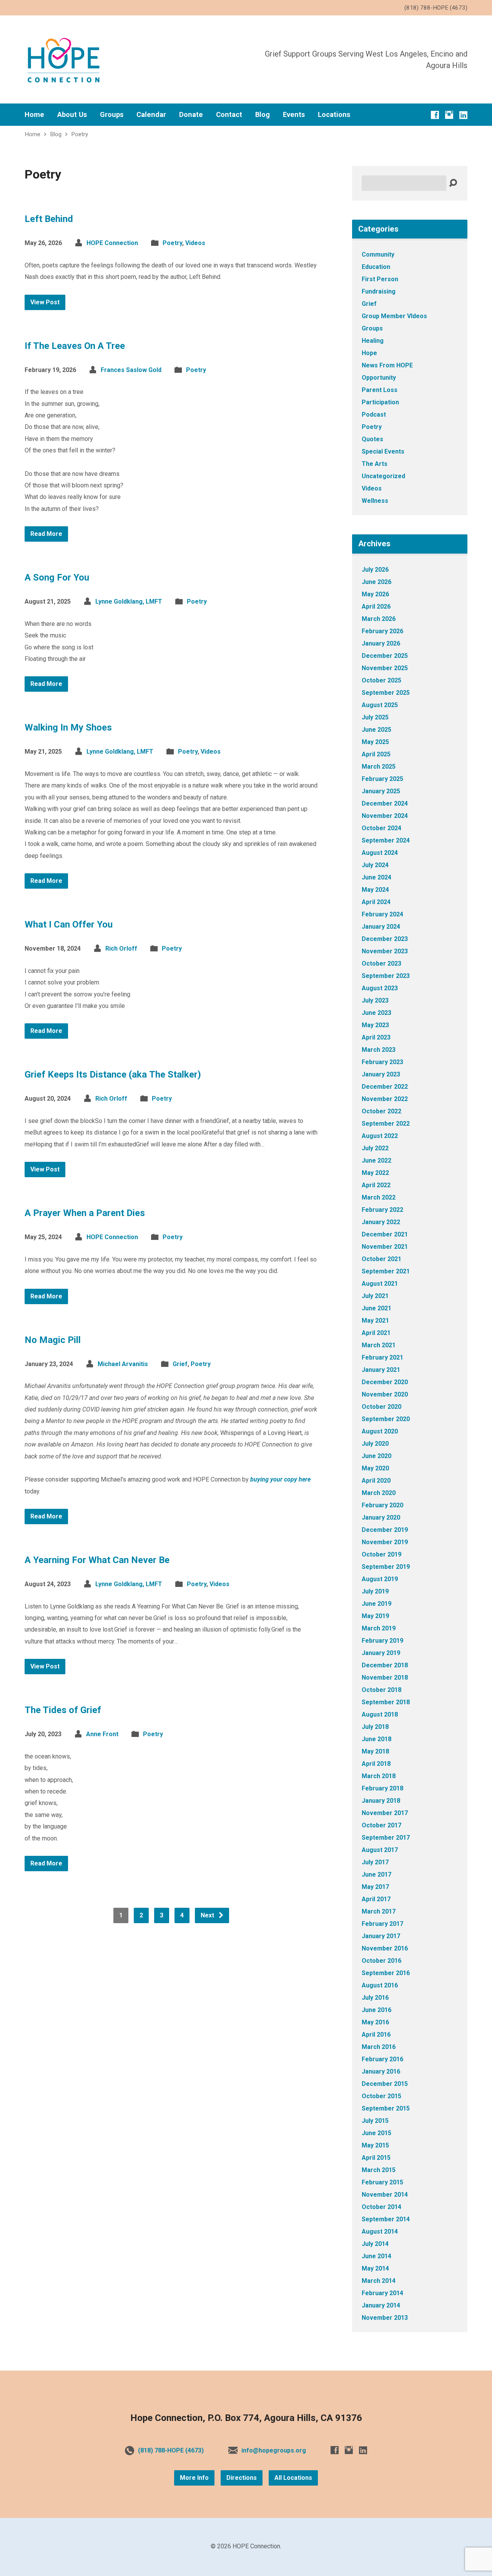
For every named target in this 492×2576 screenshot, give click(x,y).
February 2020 (382, 1505)
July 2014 (375, 2244)
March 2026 (379, 619)
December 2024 (385, 803)
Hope (369, 353)
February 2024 (382, 914)
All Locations (293, 2478)
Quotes (372, 439)
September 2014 (386, 2219)
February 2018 (382, 1788)
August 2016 (380, 1985)
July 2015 (375, 2121)
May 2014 (375, 2268)
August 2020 (380, 1431)
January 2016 (381, 2071)
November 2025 (385, 668)
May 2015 (375, 2145)
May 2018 (375, 1751)
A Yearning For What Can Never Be (97, 1560)
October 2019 (381, 1554)
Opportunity (379, 378)
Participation (380, 402)
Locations (334, 115)
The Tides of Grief (63, 1710)
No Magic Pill (53, 1340)
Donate (191, 115)
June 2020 (376, 1456)
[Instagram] (449, 115)
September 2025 (386, 693)
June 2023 (376, 1013)
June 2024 (376, 877)
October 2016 (381, 1961)
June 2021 (376, 1308)
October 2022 (381, 1111)
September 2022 (386, 1124)
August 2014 (380, 2231)
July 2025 (375, 717)
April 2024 (376, 902)
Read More (46, 534)
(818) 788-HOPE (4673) (171, 2450)
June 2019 (376, 1604)
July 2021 (375, 1296)
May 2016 (375, 2022)
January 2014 (381, 2305)
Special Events (383, 451)
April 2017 (376, 1899)
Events (294, 115)
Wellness (375, 501)
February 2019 (382, 1641)
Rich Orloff (121, 948)
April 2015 (376, 2158)
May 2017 (375, 1887)
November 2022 (385, 1099)
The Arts (375, 464)
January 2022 (381, 1222)
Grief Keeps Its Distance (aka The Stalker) (113, 1074)
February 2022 (382, 1210)
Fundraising (379, 291)
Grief (180, 1364)
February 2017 (382, 1924)
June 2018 (376, 1739)
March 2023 (379, 1050)
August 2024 (380, 853)
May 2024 (375, 890)
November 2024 (385, 816)
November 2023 (385, 951)
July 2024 (375, 865)
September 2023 (386, 976)
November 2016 (385, 1948)
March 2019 (379, 1628)
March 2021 (379, 1345)
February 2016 (382, 2059)
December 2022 (385, 1087)
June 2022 (376, 1160)
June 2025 (376, 730)
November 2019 (385, 1542)
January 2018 (381, 1801)
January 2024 (381, 927)
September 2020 (386, 1419)
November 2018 (385, 1678)
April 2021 (376, 1333)
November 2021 (385, 1247)
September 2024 (386, 840)
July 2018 (375, 1727)
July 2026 (375, 570)
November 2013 (385, 2318)
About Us (72, 115)
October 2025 (381, 680)
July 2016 (375, 1998)
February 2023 (382, 1062)
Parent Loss (380, 390)
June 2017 (376, 1874)
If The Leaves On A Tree (75, 346)
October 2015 (381, 2096)
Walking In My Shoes (68, 727)
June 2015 (376, 2133)
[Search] (453, 183)
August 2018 (380, 1714)
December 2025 (385, 656)
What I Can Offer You (69, 924)
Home (34, 115)
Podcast (374, 415)
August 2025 (380, 705)
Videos (195, 243)
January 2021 (381, 1370)
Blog (263, 115)
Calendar (151, 115)
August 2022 (380, 1136)
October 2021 (381, 1259)
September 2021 (386, 1271)
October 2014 (381, 2207)
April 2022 (376, 1185)
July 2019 (375, 1591)
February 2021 (382, 1357)
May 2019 (375, 1616)
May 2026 (375, 594)
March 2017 (379, 1911)
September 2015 (386, 2108)
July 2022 (375, 1148)
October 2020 (381, 1407)
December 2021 (385, 1234)
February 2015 (382, 2182)
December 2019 (385, 1530)
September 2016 (386, 1973)
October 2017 (381, 1825)
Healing (373, 341)
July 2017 (375, 1862)
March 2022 (379, 1197)
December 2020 (385, 1382)
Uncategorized (383, 476)
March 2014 (379, 2281)
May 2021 (375, 1321)
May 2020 (375, 1468)
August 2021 (380, 1284)
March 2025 (379, 767)
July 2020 (375, 1444)
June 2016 (376, 2010)
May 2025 (375, 742)
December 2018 (385, 1665)
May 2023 (375, 1025)
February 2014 (382, 2293)
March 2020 (379, 1493)
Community (378, 254)
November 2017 (385, 1813)
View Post (45, 302)
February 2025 (382, 779)
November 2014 (385, 2195)
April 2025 (376, 754)
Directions (242, 2478)
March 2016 (379, 2047)
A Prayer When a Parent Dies (85, 1213)
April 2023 (376, 1037)
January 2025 (381, 791)
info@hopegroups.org (274, 2450)
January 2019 (381, 1653)
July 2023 (375, 1000)
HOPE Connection (112, 243)
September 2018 (386, 1702)
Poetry (80, 134)
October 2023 (381, 963)
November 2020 (385, 1394)
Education (376, 267)
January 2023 (381, 1074)
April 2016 (376, 2035)
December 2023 (385, 939)
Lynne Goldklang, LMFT (129, 601)
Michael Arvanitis (123, 1364)
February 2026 (382, 631)
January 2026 (381, 643)
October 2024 (381, 828)
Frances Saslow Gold (131, 370)
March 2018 (379, 1776)
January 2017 (381, 1936)
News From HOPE (387, 365)
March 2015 (379, 2170)
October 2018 (381, 1690)
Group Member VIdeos (394, 316)
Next (208, 1915)
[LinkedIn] (463, 115)
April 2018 (376, 1764)
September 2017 (386, 1838)
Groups (112, 115)
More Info (194, 2478)
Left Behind (49, 219)
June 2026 (376, 582)
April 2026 (376, 606)
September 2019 (386, 1567)
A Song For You (57, 577)
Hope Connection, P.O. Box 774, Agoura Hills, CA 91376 (246, 2418)
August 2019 (380, 1579)
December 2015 (385, 2084)
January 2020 (381, 1517)
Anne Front (102, 1734)
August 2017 (380, 1850)
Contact (229, 115)
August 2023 (380, 988)
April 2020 (376, 1481)
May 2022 (375, 1173)
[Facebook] (435, 115)
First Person (380, 279)
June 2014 (376, 2256)
